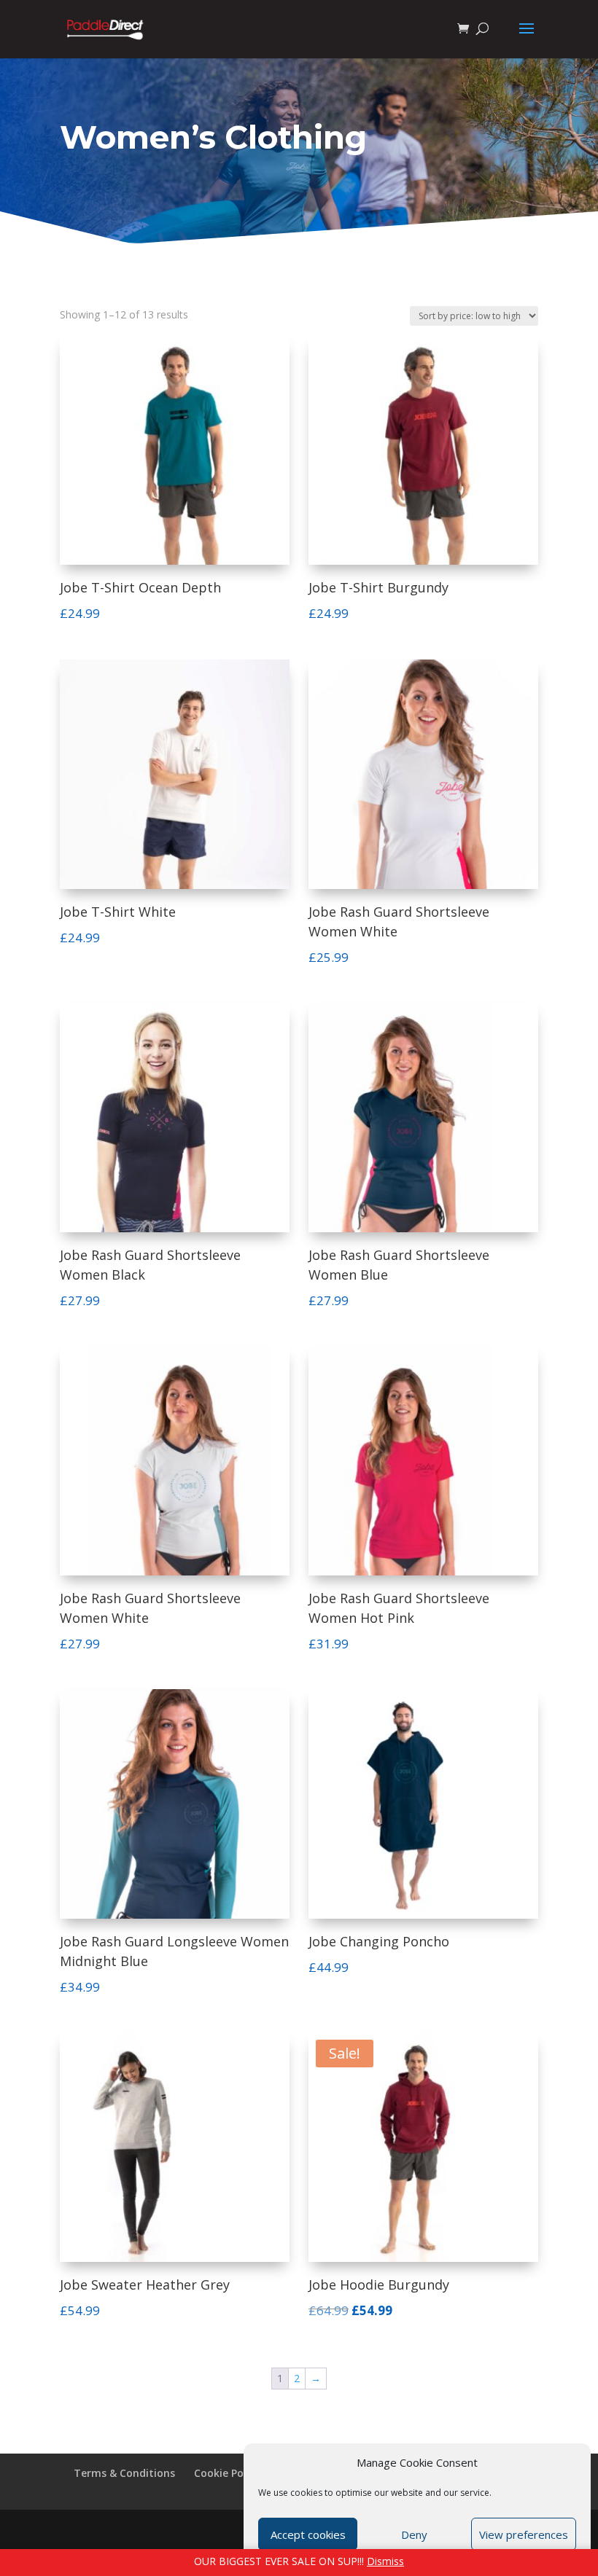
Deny (414, 2534)
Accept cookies (308, 2534)
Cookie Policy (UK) (239, 2473)
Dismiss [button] (385, 2561)
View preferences (524, 2534)
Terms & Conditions (124, 2473)
